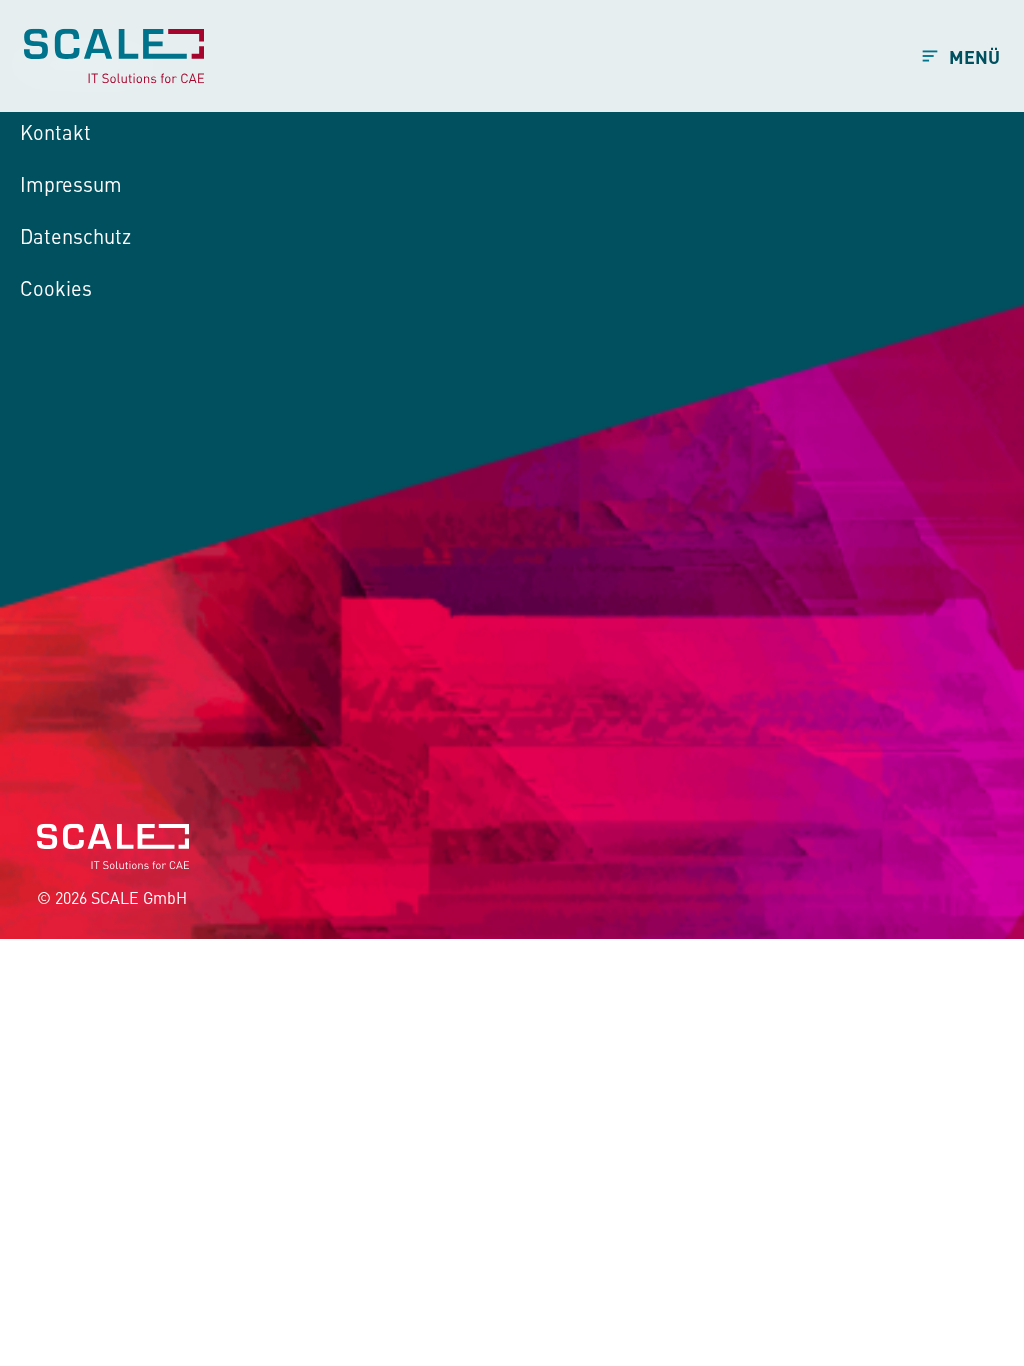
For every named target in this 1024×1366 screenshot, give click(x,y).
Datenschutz (75, 235)
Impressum (71, 183)
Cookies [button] (56, 287)
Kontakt (55, 131)
